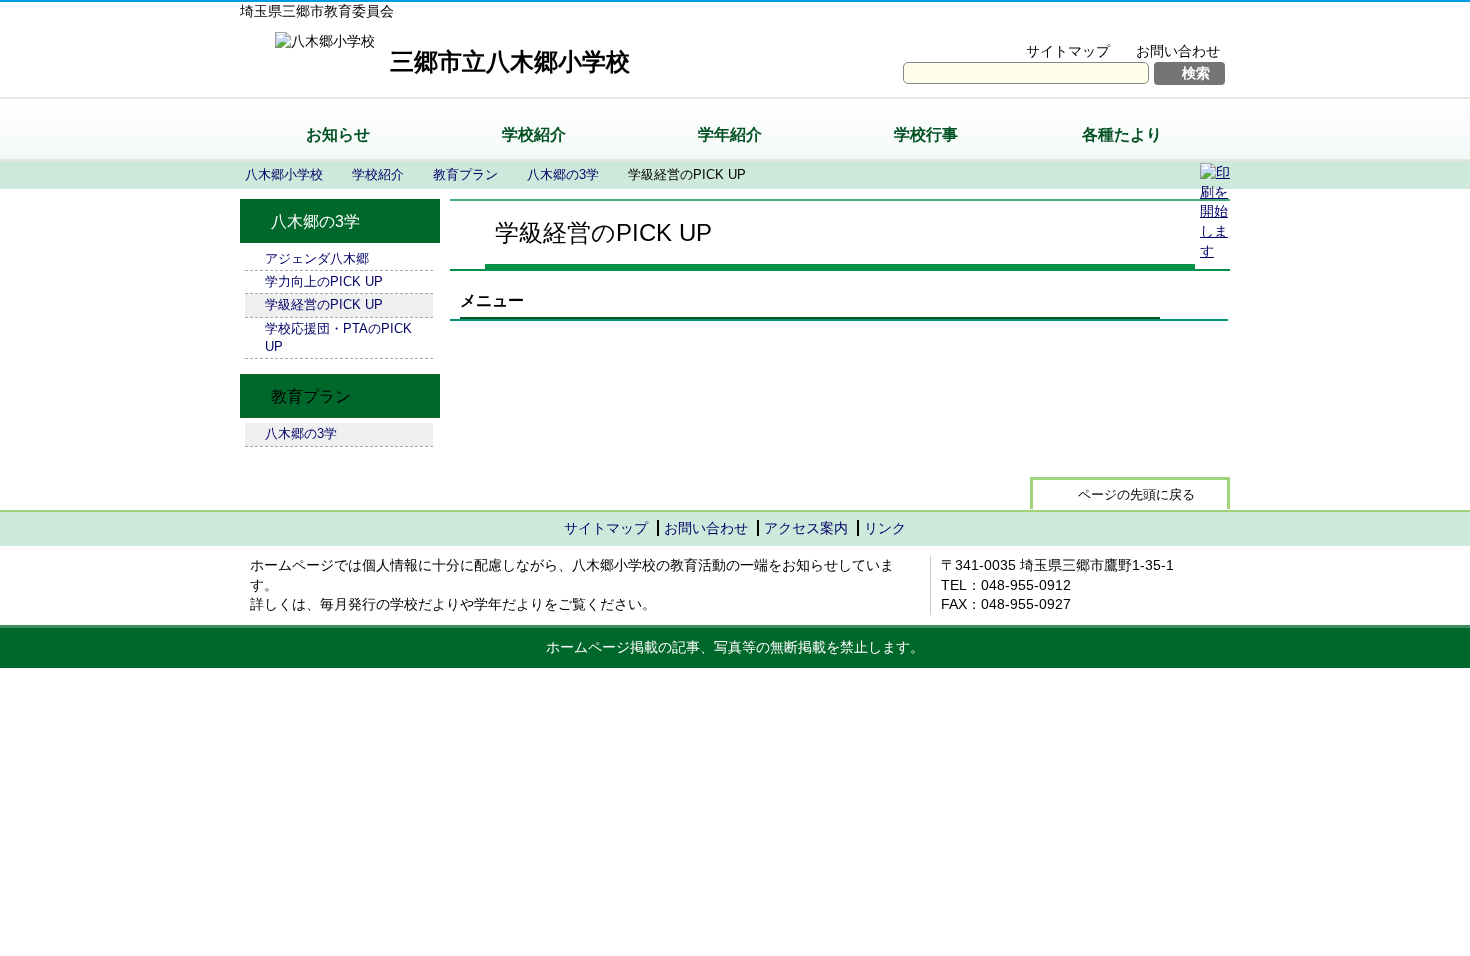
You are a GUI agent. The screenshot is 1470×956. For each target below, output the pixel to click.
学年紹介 (730, 134)
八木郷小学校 (284, 174)
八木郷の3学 (563, 174)
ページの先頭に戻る (1136, 494)
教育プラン (465, 174)
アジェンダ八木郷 (317, 258)
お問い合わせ (1178, 51)
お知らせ (338, 134)
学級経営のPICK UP (324, 304)
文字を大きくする (1028, 26)
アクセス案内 (806, 528)
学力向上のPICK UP (324, 281)
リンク (885, 528)
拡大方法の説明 (1164, 26)
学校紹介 (534, 134)
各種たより (1122, 134)
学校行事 (926, 134)
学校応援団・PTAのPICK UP (338, 337)
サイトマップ (1068, 51)
